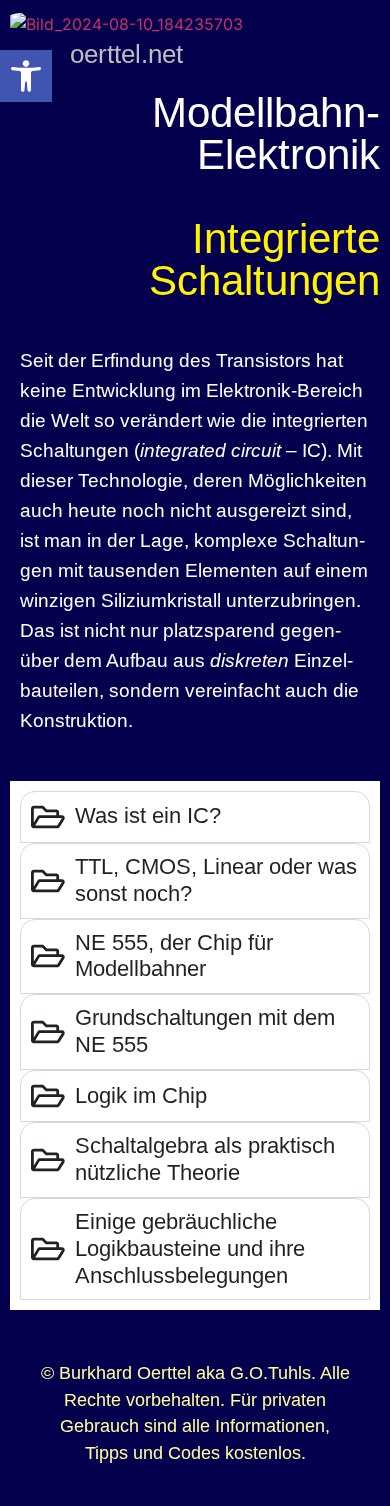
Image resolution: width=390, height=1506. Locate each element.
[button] (26, 76)
